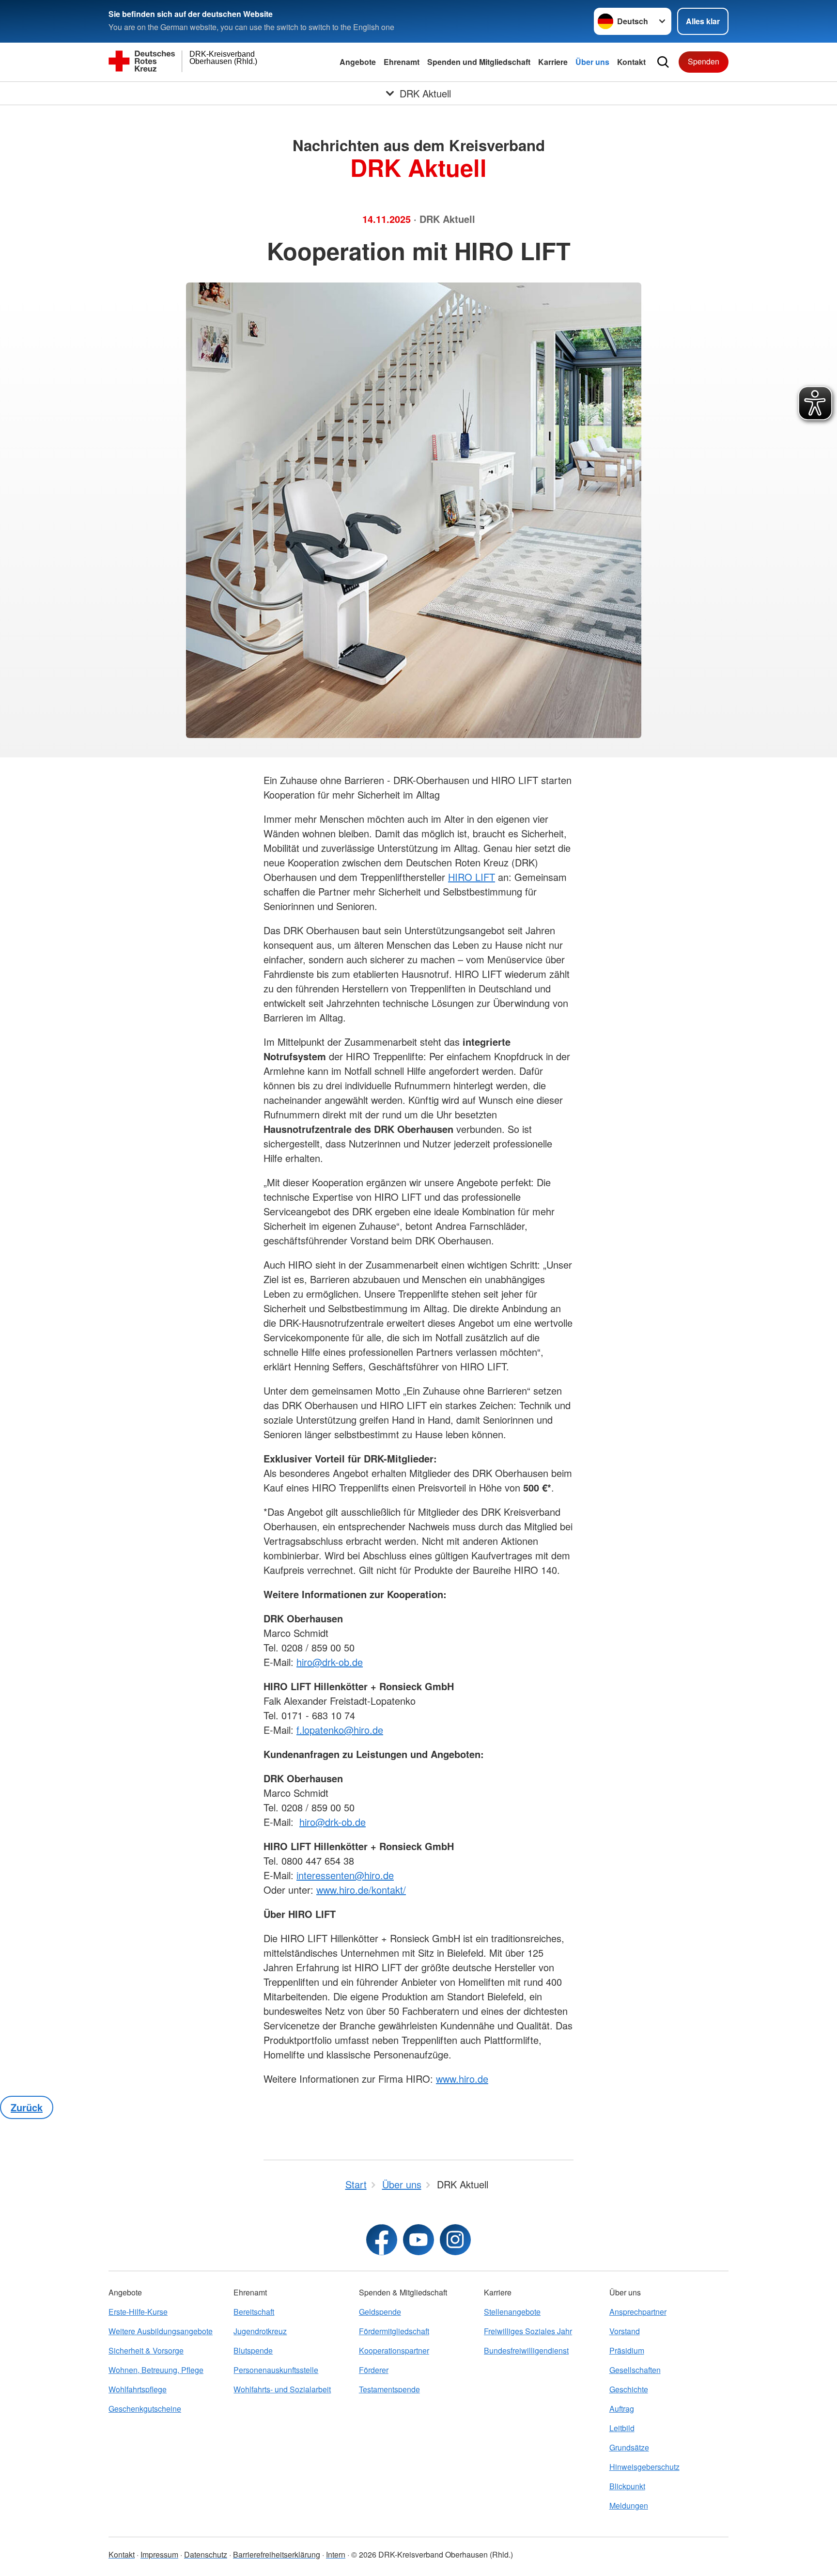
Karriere (553, 62)
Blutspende (253, 2350)
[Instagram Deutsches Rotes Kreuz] (455, 2240)
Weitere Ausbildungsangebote (161, 2331)
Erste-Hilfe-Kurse (138, 2312)
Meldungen (629, 2505)
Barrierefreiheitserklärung (277, 2554)
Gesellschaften (635, 2370)
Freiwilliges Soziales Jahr (528, 2331)
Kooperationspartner (394, 2350)
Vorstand (625, 2331)
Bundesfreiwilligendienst (526, 2350)
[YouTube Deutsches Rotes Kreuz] (418, 2240)
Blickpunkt (627, 2486)
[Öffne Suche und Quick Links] (663, 62)
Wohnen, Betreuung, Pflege (156, 2370)
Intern (336, 2554)
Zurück (27, 2107)
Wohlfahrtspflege (138, 2389)
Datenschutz (206, 2554)
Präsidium (627, 2350)
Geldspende (380, 2312)
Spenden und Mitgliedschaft (479, 62)
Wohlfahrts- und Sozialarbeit (282, 2389)
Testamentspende (389, 2389)
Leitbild (622, 2428)
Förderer (374, 2370)
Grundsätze (629, 2447)
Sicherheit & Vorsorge (146, 2350)
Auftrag (622, 2409)
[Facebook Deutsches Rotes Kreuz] (382, 2240)
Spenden (704, 61)
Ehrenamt (402, 62)
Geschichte (629, 2389)
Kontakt (631, 62)
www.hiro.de (462, 2079)
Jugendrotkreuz (260, 2331)
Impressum (159, 2554)
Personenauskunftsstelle (276, 2370)
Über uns (592, 62)
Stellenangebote (512, 2312)
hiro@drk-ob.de (330, 1662)
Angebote (358, 62)
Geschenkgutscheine (145, 2409)
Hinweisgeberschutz (644, 2467)
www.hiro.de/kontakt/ (361, 1890)
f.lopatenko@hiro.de (340, 1730)
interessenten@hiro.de (345, 1875)
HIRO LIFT (472, 877)
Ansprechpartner (638, 2312)
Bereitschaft (254, 2312)
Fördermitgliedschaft (394, 2331)
